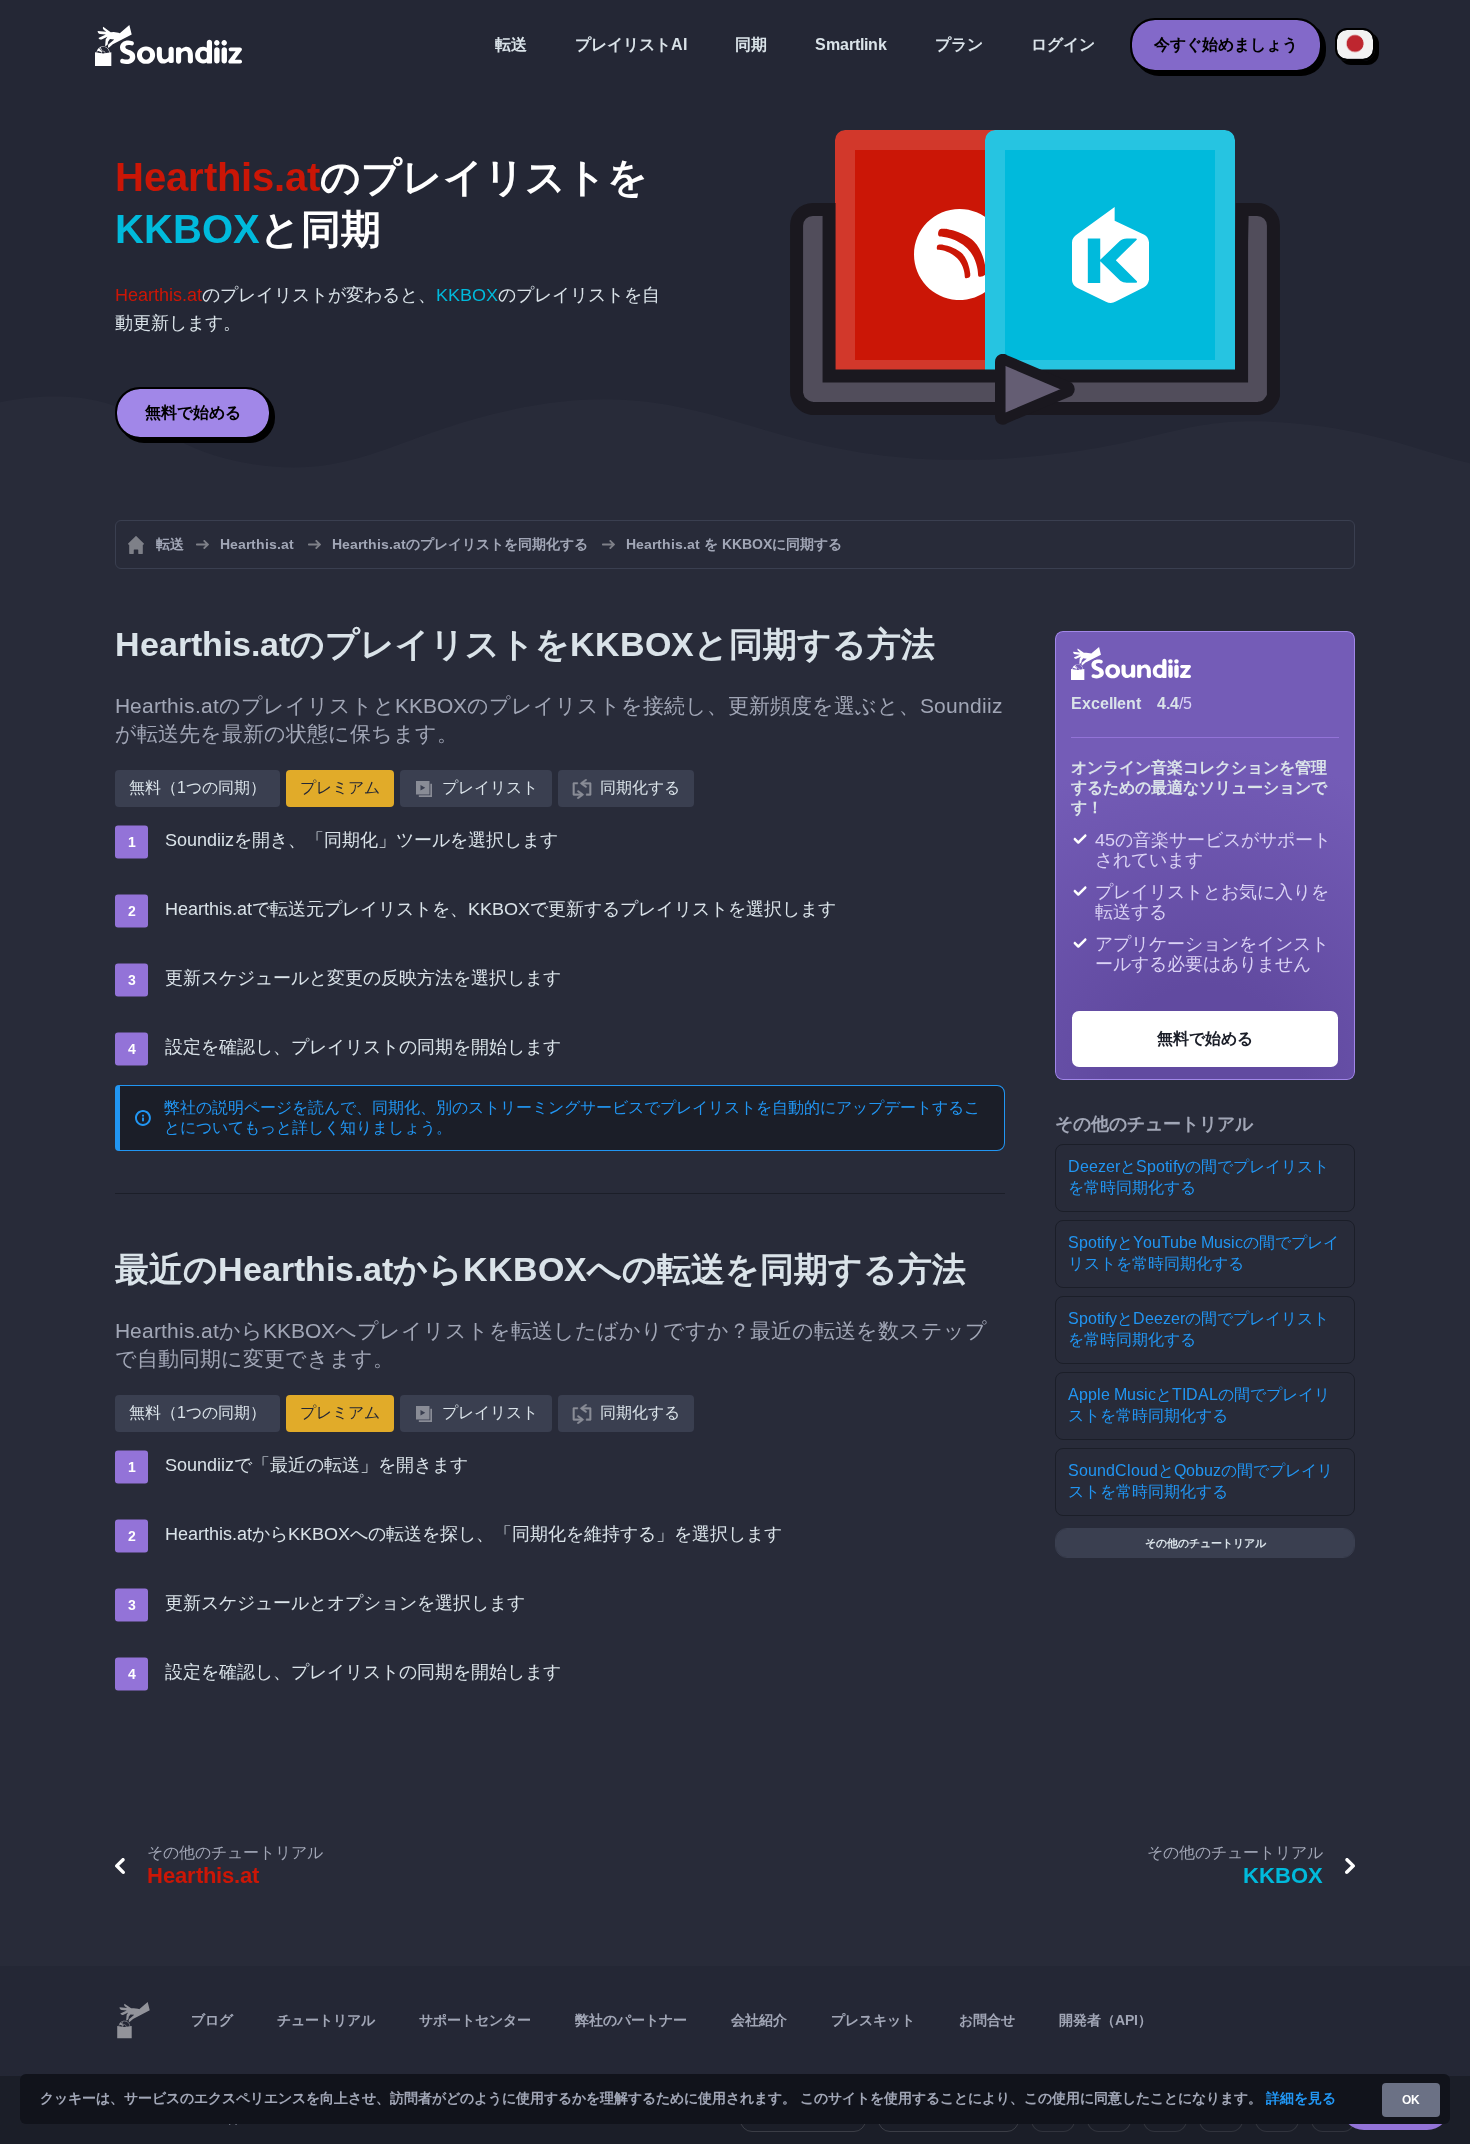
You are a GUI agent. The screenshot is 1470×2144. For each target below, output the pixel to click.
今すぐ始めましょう (1226, 44)
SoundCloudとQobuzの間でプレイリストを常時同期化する (1200, 1481)
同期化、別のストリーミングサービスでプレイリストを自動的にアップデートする (668, 1107)
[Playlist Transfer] (170, 45)
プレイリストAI (631, 44)
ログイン (1063, 44)
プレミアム (340, 787)
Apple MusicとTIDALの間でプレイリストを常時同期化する (1199, 1405)
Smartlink (851, 44)
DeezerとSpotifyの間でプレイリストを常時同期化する (1198, 1177)
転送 (511, 44)
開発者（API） (1105, 2020)
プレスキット (873, 2020)
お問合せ (987, 2020)
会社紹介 (759, 2020)
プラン (959, 44)
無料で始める (193, 412)
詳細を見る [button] (1301, 2098)
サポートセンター (475, 2020)
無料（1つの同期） (197, 787)
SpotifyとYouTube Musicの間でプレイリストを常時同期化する (1203, 1253)
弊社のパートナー (631, 2020)
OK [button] (1411, 2100)
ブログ (212, 2020)
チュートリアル (326, 2020)
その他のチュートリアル (1205, 1543)
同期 (751, 44)
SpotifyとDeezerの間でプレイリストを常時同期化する (1198, 1329)
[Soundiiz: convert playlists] (133, 2021)
